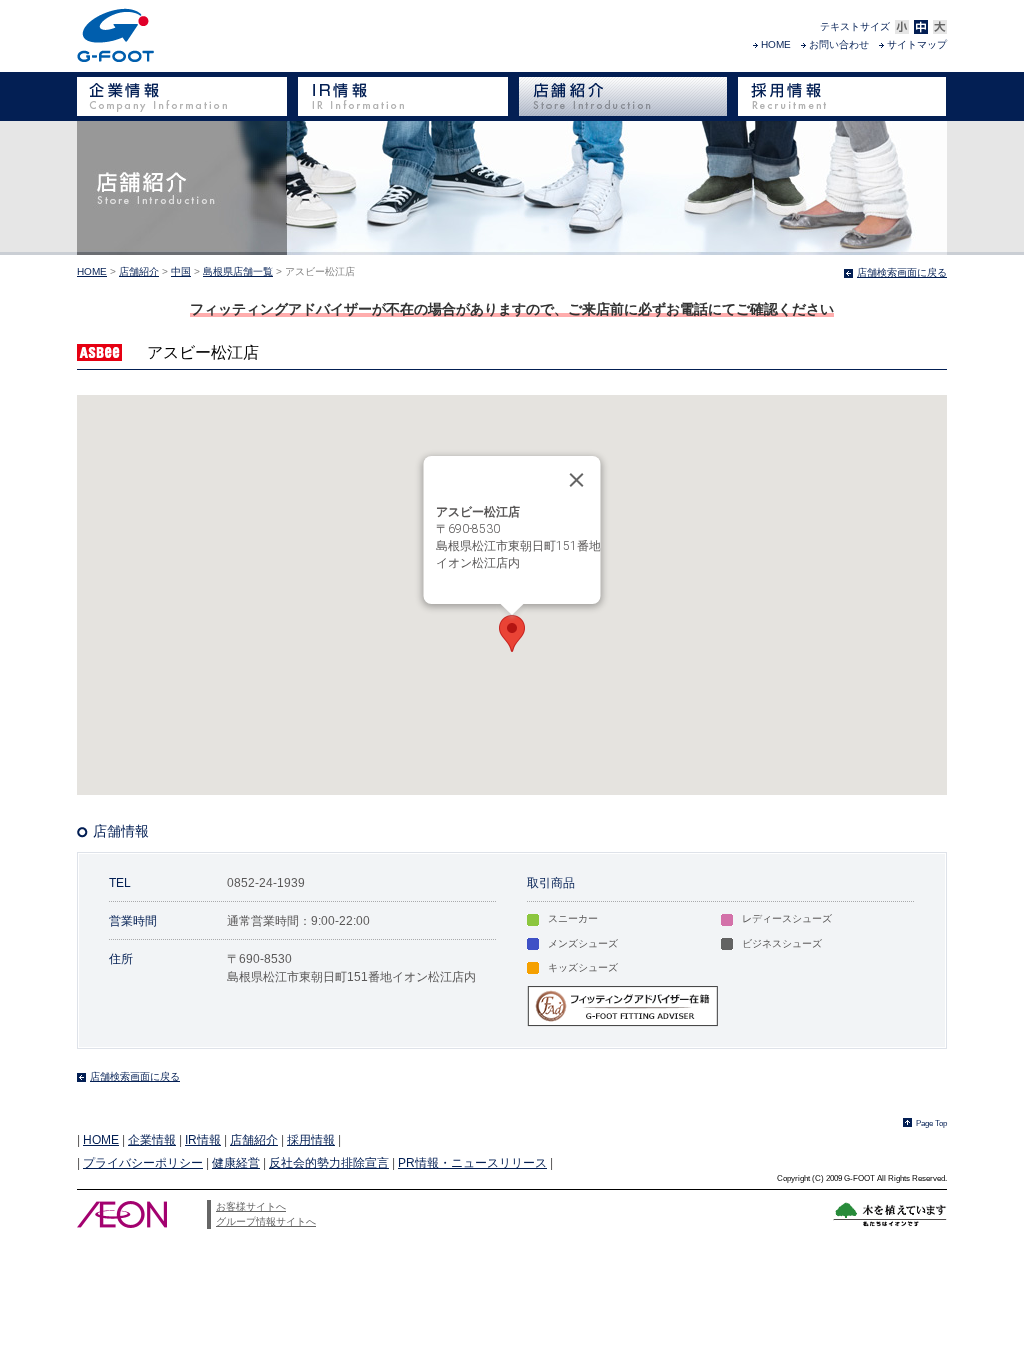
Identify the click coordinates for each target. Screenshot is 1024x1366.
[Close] (577, 480)
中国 (181, 271)
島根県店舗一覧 (238, 271)
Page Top (931, 1123)
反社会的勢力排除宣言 (329, 1163)
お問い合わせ (839, 44)
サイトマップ (917, 44)
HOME (776, 44)
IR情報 (203, 1140)
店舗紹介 (139, 271)
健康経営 (236, 1163)
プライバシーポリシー (143, 1163)
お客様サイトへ (251, 1206)
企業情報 (152, 1140)
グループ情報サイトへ (266, 1221)
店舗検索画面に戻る (902, 272)
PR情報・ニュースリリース (472, 1163)
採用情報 (311, 1140)
